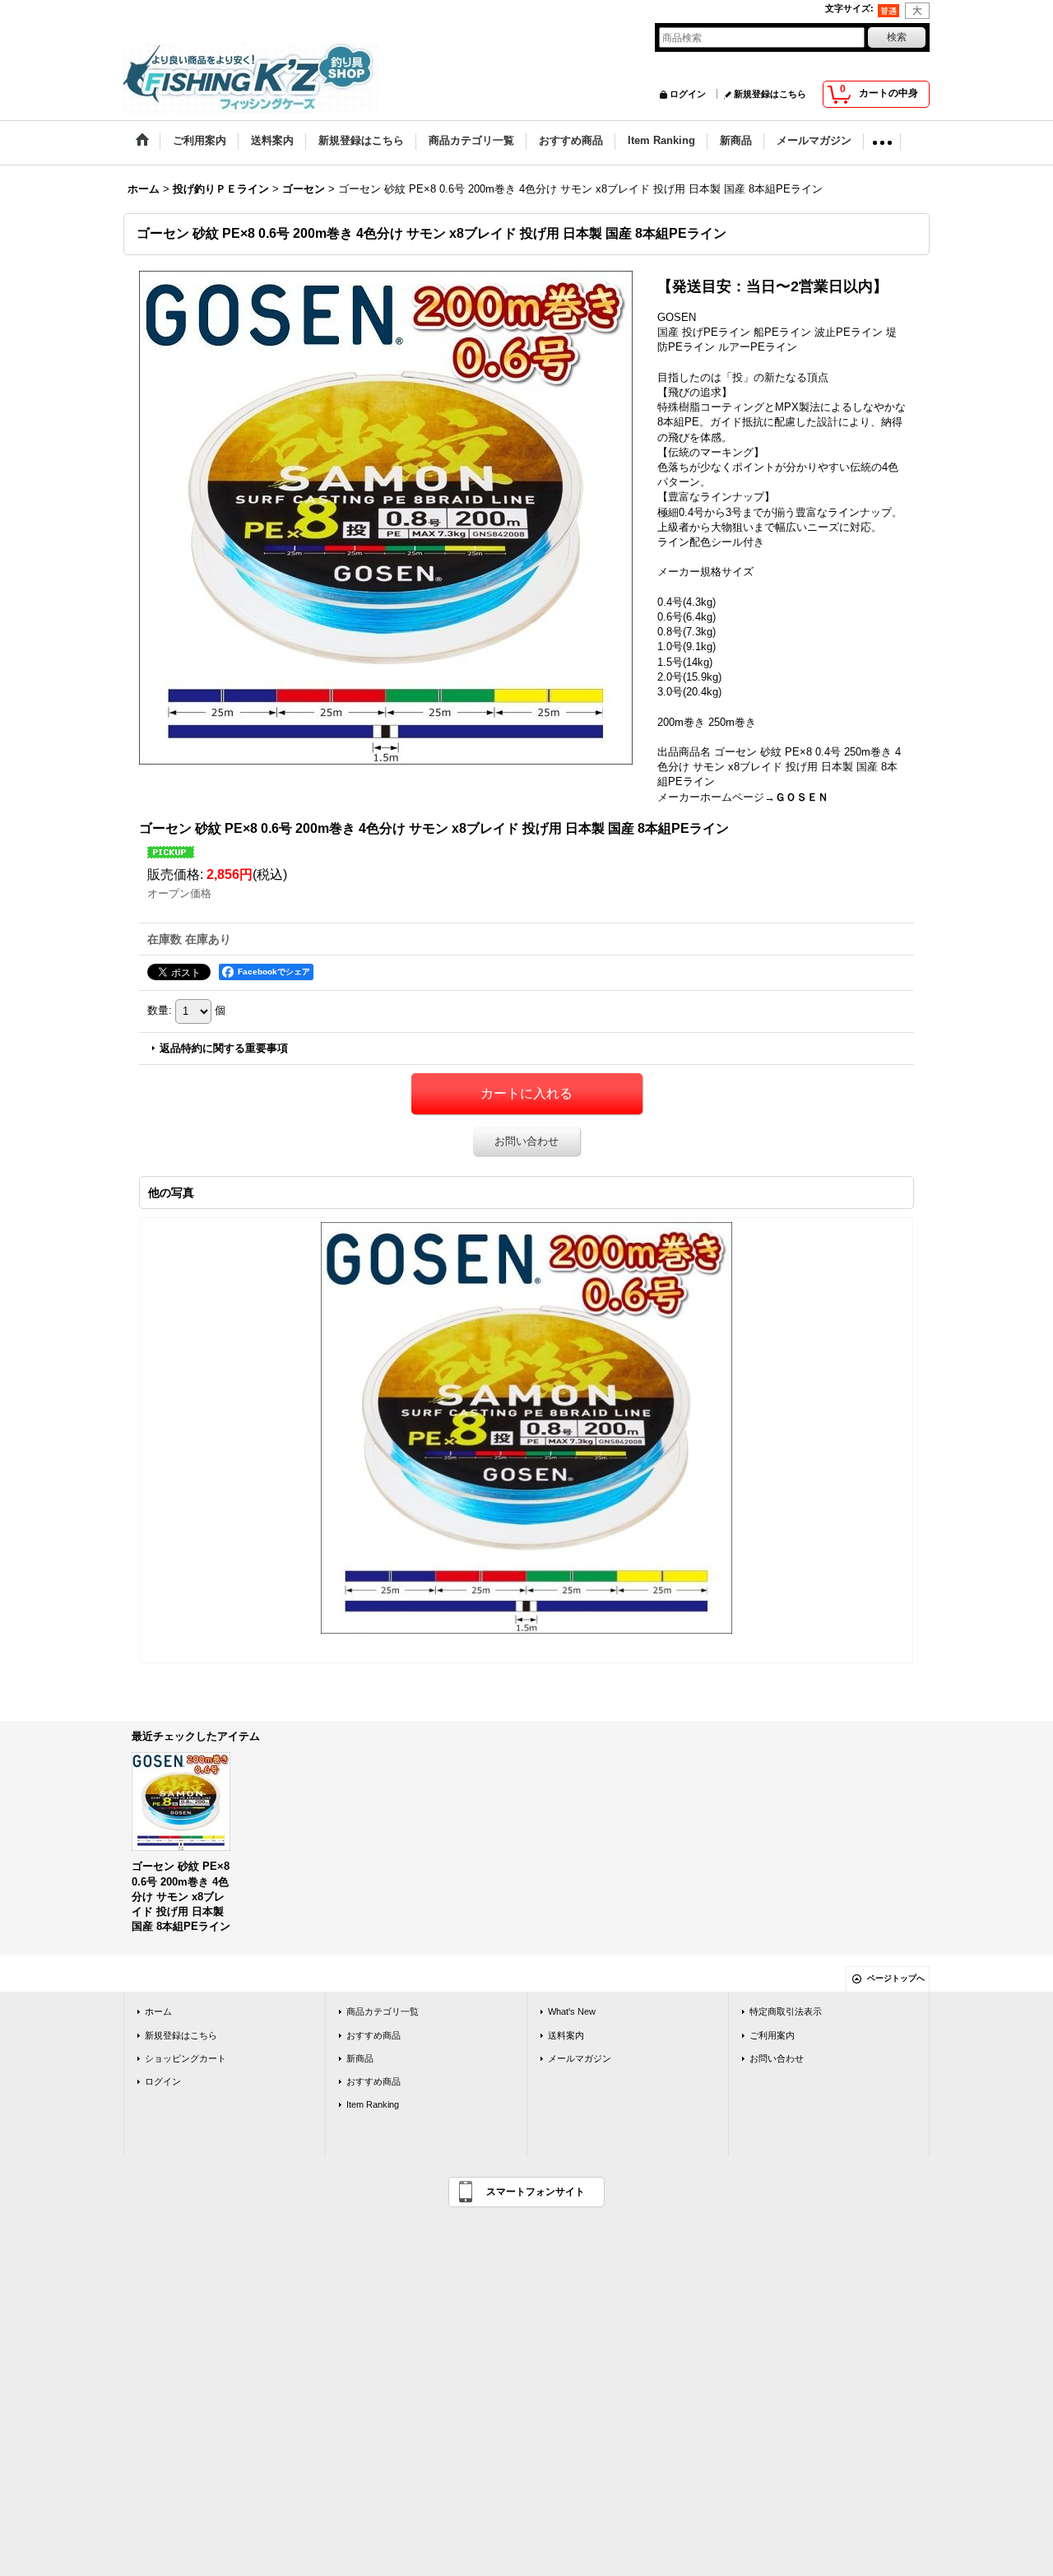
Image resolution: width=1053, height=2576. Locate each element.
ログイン (688, 94)
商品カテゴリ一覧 (383, 2011)
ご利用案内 (772, 2035)
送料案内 (566, 2035)
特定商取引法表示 (786, 2011)
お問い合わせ (526, 1141)
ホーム (158, 2011)
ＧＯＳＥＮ (802, 797)
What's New (572, 2011)
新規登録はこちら (770, 94)
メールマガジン (580, 2058)
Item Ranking (373, 2104)
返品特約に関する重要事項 (224, 1048)
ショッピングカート (186, 2058)
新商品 (360, 2058)
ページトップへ (896, 1978)
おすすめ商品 (373, 2035)
